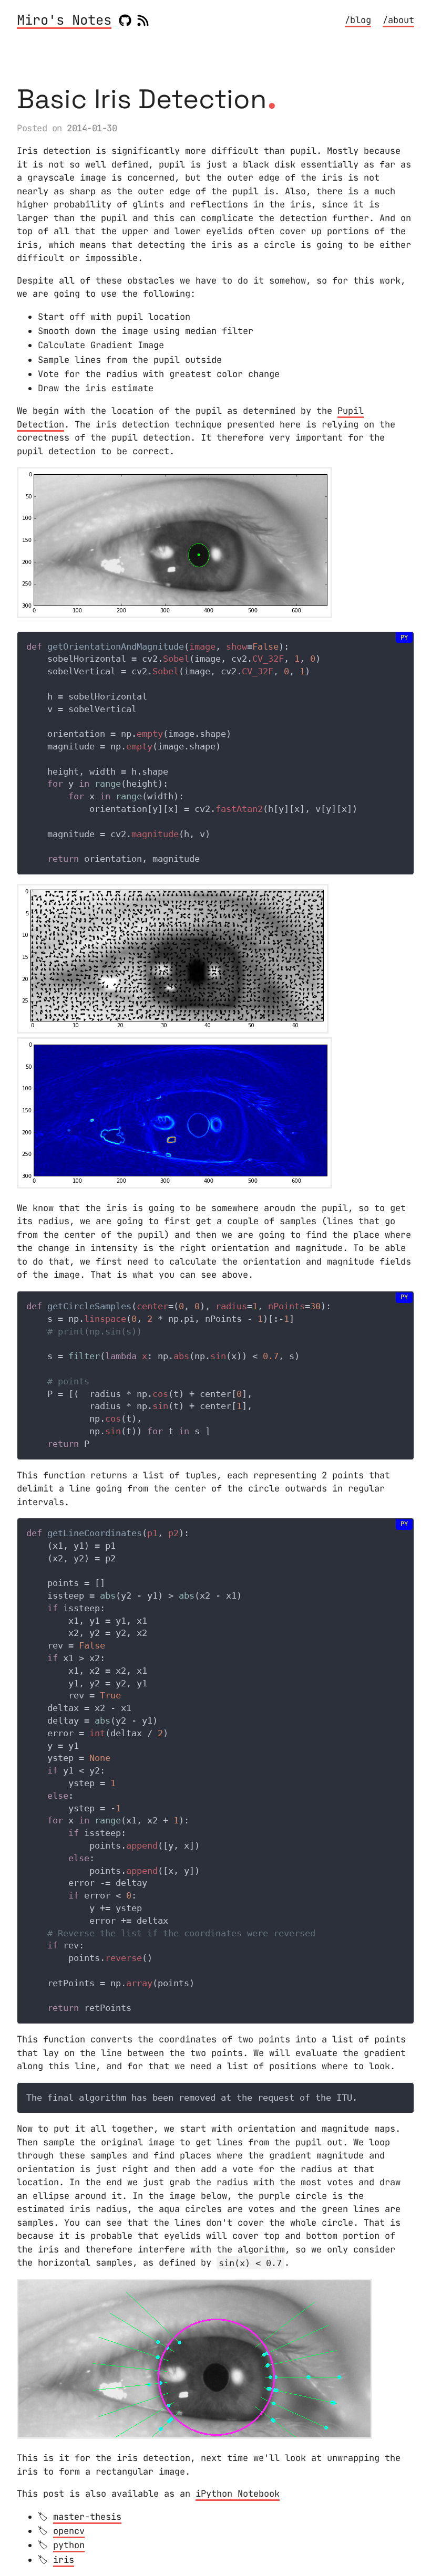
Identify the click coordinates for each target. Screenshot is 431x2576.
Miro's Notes (64, 21)
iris (64, 2560)
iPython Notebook (238, 2494)
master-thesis (87, 2517)
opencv (69, 2531)
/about (398, 20)
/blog (358, 20)
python (69, 2545)
